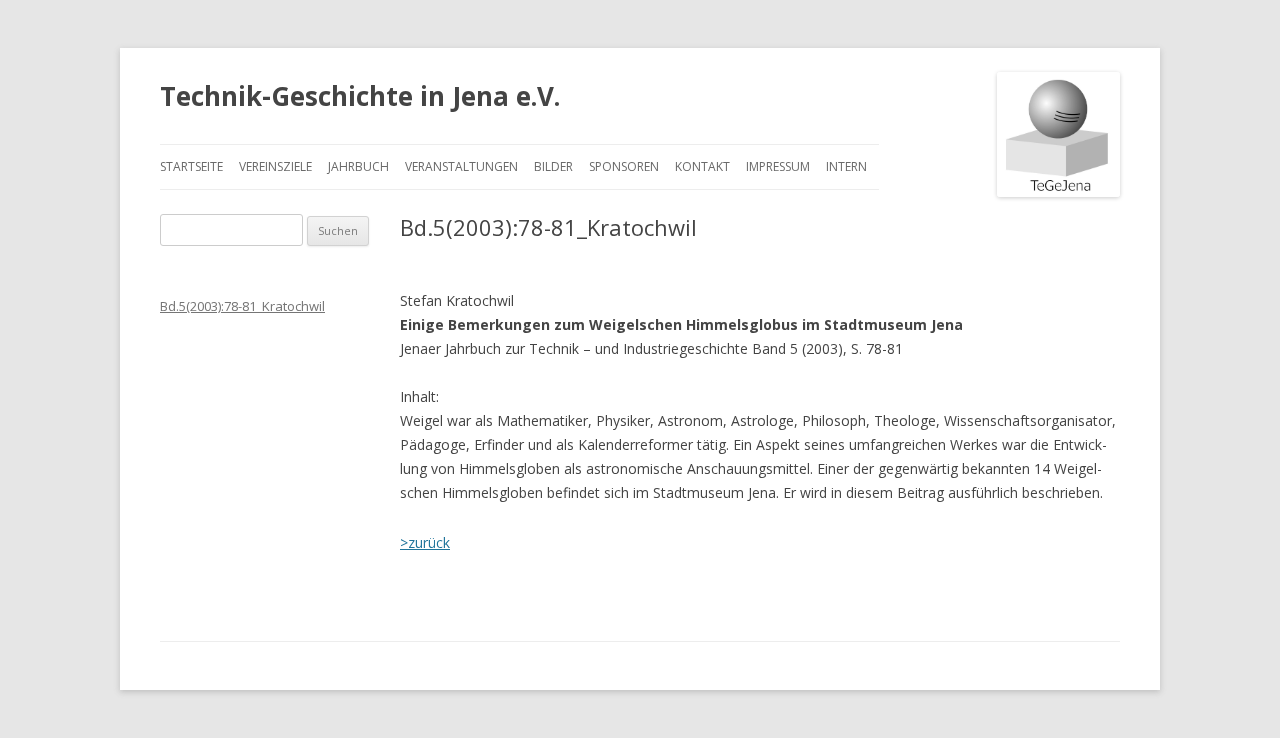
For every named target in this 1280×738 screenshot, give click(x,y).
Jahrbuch (358, 166)
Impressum (778, 166)
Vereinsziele (275, 166)
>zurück (425, 542)
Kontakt (702, 166)
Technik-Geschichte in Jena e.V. (360, 96)
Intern (846, 166)
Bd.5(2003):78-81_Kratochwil (242, 306)
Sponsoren (624, 166)
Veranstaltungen (461, 166)
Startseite (191, 166)
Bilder (553, 166)
